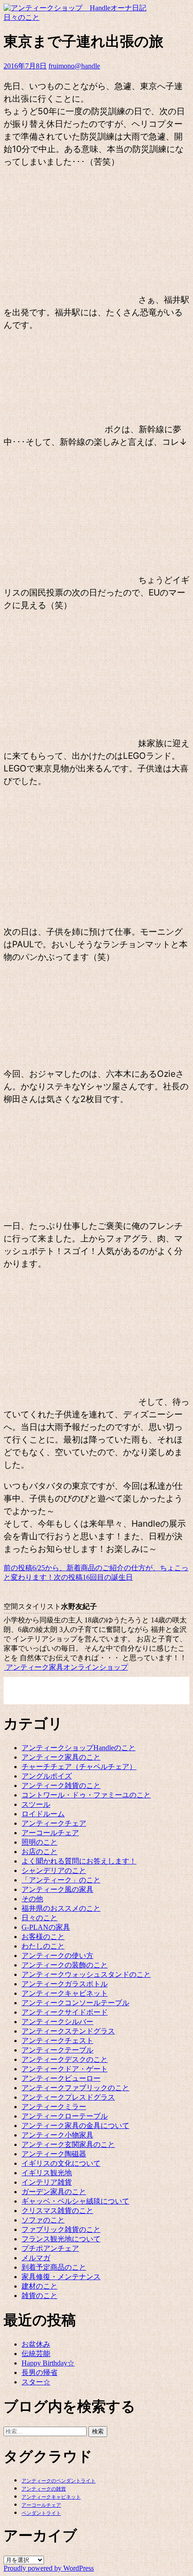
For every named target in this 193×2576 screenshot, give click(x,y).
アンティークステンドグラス (68, 2031)
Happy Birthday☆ (48, 2363)
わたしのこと (43, 1946)
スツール (36, 1804)
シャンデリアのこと (54, 1870)
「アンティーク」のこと (61, 1880)
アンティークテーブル (57, 2050)
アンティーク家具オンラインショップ (66, 1667)
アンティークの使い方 (57, 1956)
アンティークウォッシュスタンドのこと (86, 1974)
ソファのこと (43, 2220)
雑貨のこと (39, 2296)
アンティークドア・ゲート (65, 2069)
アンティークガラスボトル (65, 1984)
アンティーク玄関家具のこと (68, 2144)
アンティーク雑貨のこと (61, 1785)
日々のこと (22, 17)
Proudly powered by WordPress (49, 2568)
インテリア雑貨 (47, 2182)
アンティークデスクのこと (65, 2059)
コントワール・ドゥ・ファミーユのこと (86, 1795)
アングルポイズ (47, 1776)
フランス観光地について (61, 2239)
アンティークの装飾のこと (65, 1965)
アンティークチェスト (57, 2041)
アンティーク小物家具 (57, 2135)
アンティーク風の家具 (57, 1889)
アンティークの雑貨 (44, 2489)
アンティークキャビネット (65, 1993)
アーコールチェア (50, 1833)
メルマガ (36, 2258)
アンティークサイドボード (65, 2012)
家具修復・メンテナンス (61, 2277)
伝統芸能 (36, 2354)
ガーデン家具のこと (54, 2192)
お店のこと (39, 1852)
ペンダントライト (41, 2513)
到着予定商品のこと (54, 2267)
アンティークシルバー (57, 2022)
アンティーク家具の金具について (75, 2126)
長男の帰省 (39, 2372)
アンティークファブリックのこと (75, 2088)
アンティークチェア (54, 1823)
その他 (32, 1899)
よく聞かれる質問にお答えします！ (79, 1861)
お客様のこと (43, 1937)
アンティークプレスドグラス (68, 2097)
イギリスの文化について (61, 2163)
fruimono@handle (74, 66)
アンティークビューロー (61, 2078)
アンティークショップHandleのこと (79, 1748)
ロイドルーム (43, 1814)
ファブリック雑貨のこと (61, 2229)
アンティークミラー (54, 2107)
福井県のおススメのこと (61, 1908)
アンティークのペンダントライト (59, 2481)
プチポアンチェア (50, 2248)
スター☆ (36, 2382)
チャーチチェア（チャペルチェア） (79, 1767)
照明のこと (39, 1842)
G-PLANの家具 (46, 1927)
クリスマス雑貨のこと (57, 2211)
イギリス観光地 (47, 2173)
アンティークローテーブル (65, 2116)
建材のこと (39, 2286)
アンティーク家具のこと (61, 1757)
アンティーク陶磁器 (54, 2154)
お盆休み (36, 2344)
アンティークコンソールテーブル (75, 2003)
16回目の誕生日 (93, 1577)
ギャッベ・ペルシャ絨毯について (75, 2201)
